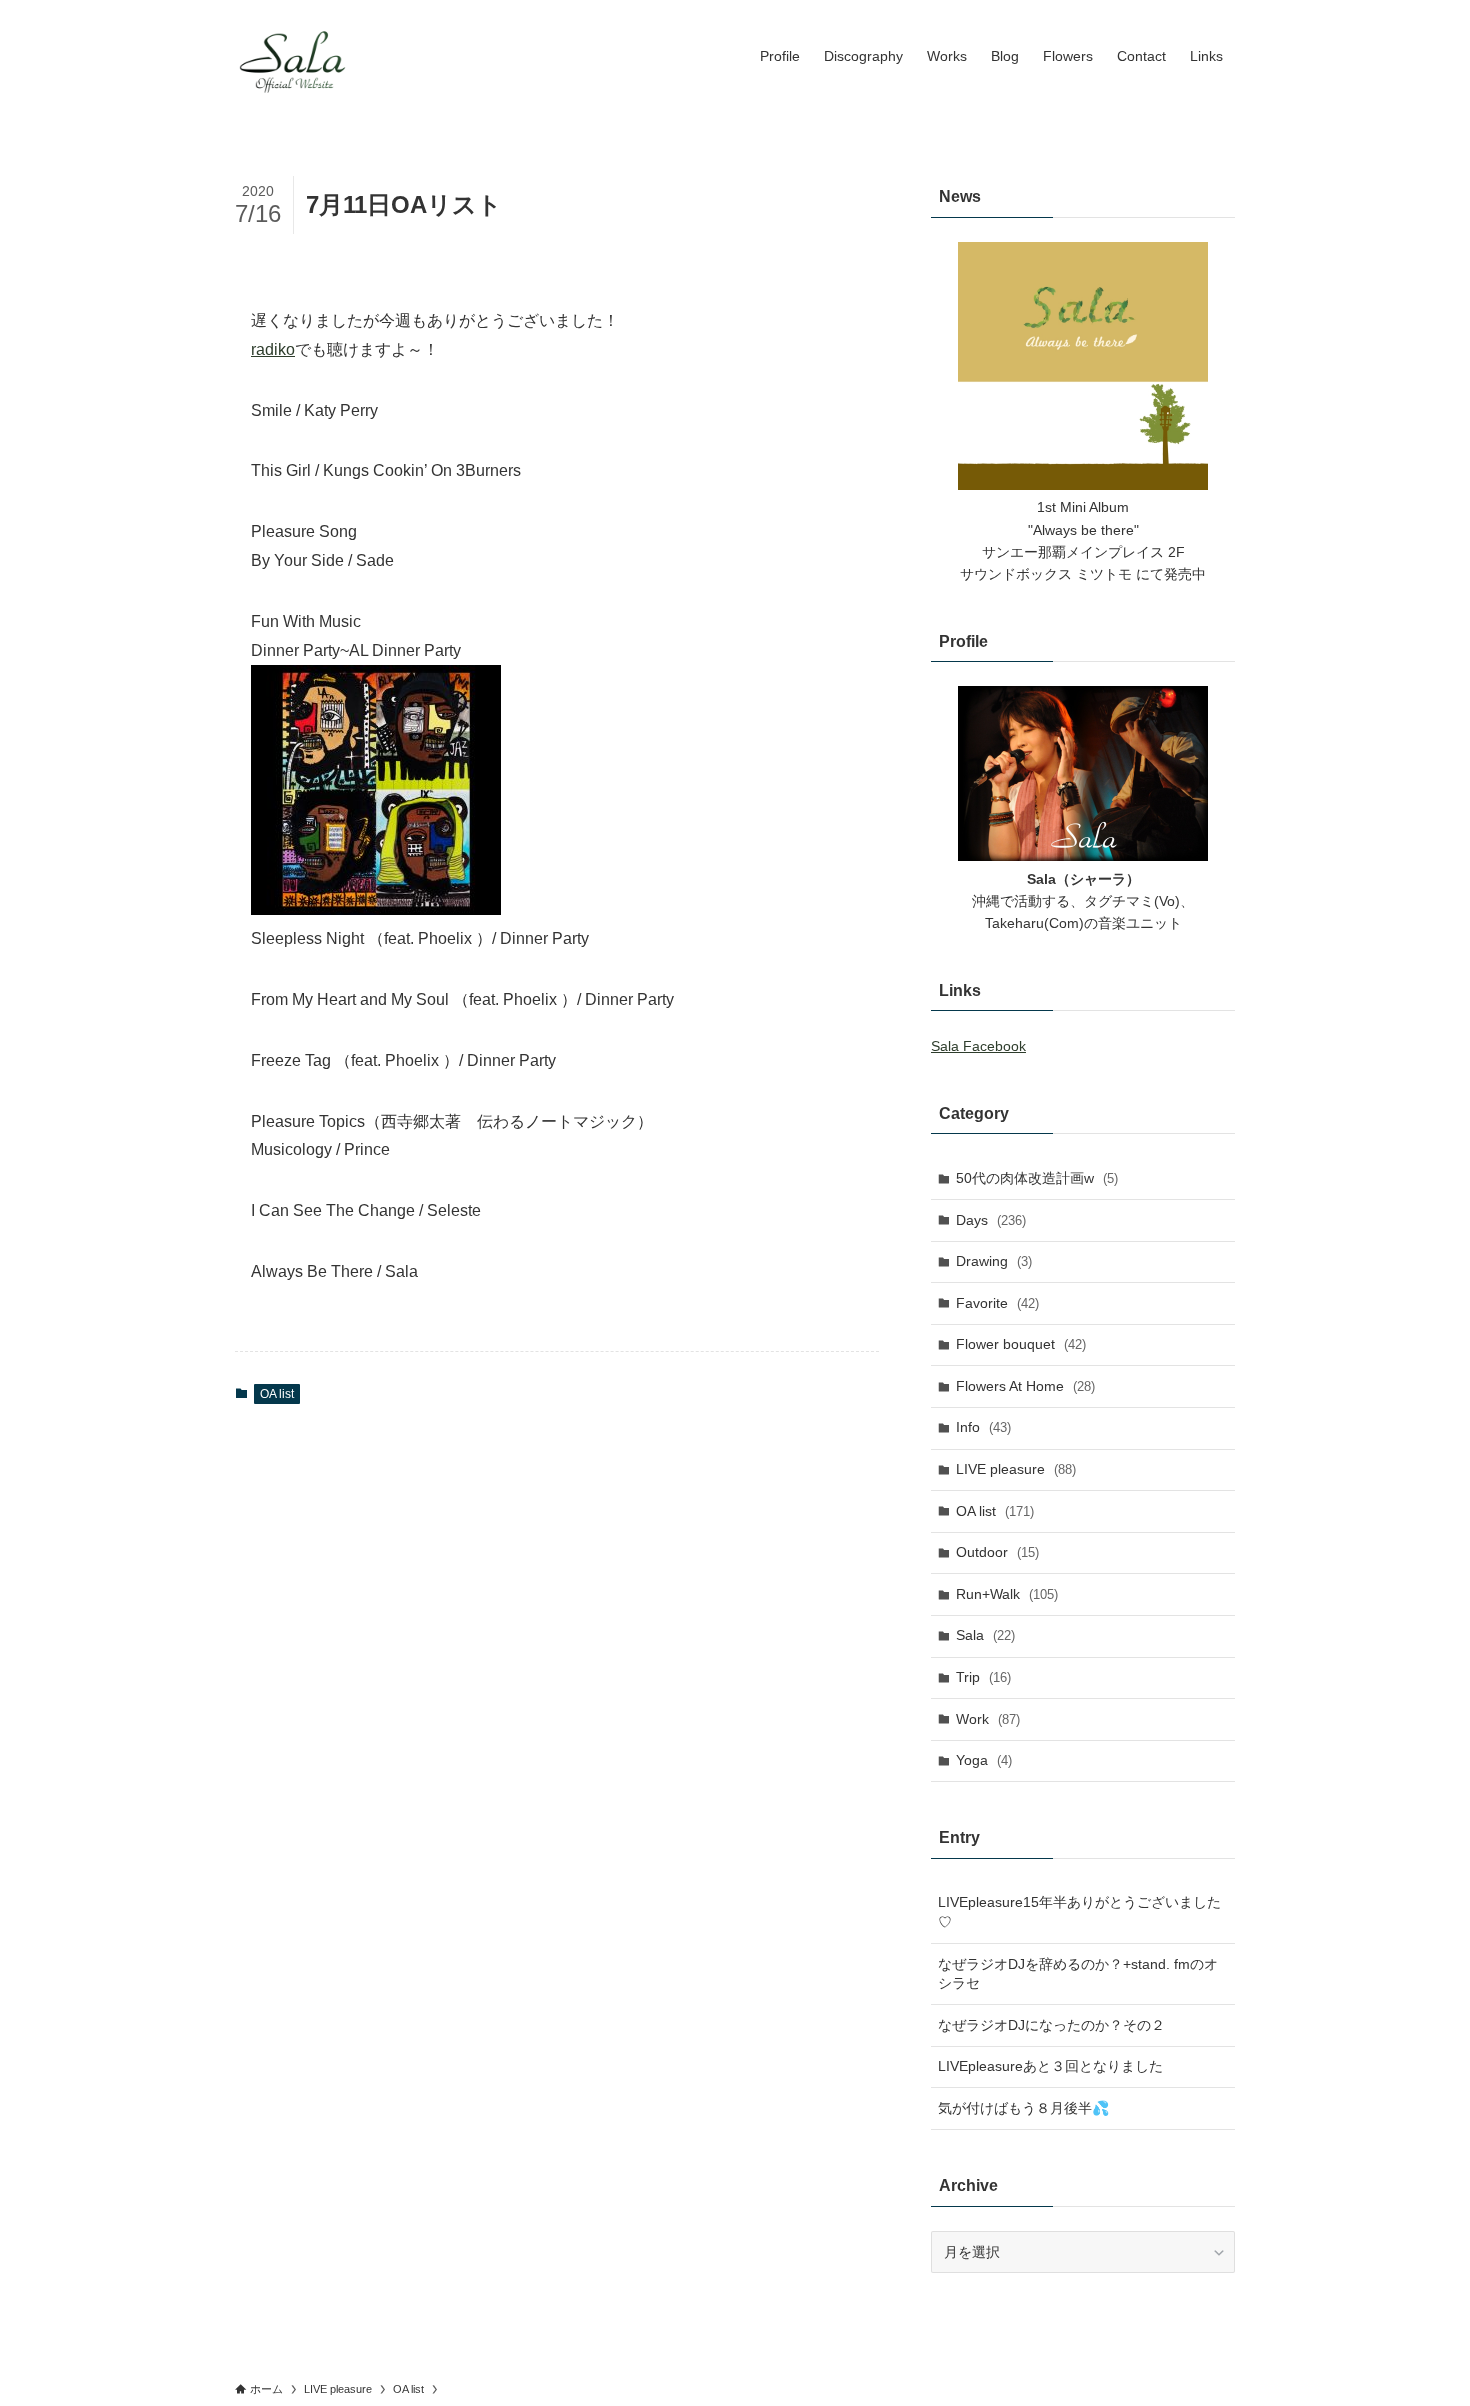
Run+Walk (1007, 1594)
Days (991, 1220)
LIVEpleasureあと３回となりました (1050, 2066)
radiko (273, 349)
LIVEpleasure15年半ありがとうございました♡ (1079, 1912)
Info (983, 1427)
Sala (985, 1635)
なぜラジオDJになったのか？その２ (1051, 2025)
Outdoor (997, 1552)
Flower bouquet (1021, 1344)
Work (988, 1719)
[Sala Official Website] (295, 56)
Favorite (997, 1303)
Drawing (994, 1261)
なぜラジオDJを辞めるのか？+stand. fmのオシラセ (1078, 1974)
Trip (983, 1677)
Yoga (984, 1760)
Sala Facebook (978, 1046)
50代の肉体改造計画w (1037, 1178)
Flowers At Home (1025, 1386)
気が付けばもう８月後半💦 (1023, 2108)
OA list (277, 1394)
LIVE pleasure (1016, 1469)
